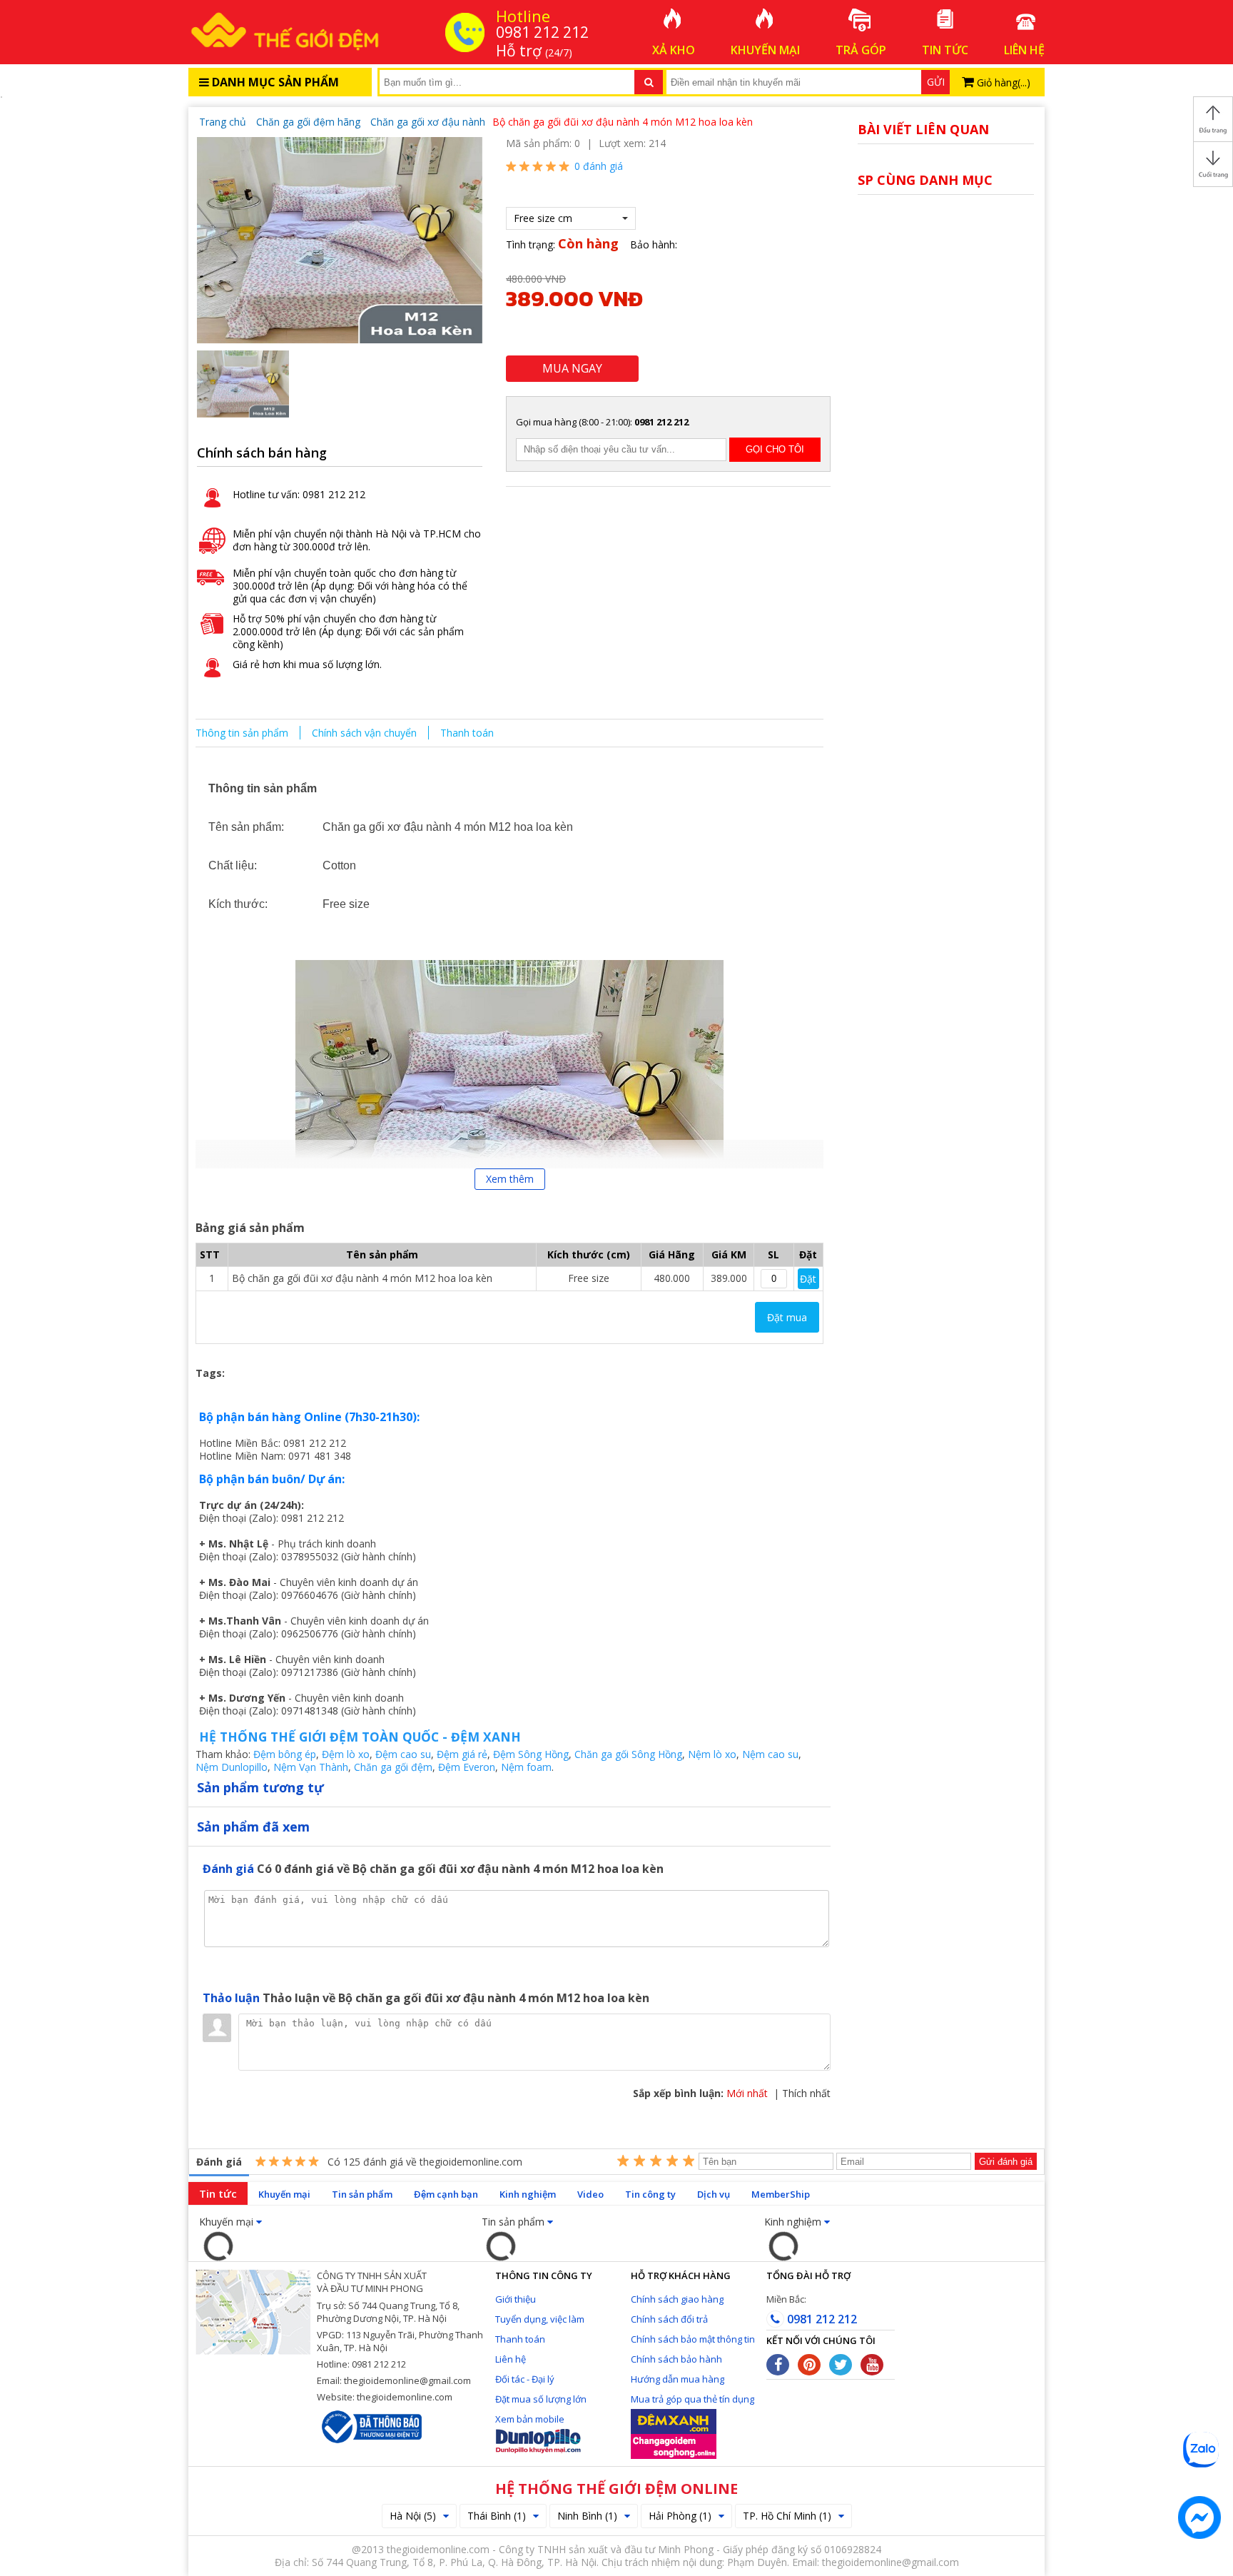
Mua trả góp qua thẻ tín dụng (692, 2399)
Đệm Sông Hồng (531, 1754)
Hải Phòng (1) (680, 2516)
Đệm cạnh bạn (446, 2194)
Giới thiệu (516, 2299)
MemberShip (781, 2194)
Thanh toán (467, 733)
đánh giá (599, 166)
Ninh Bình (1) (587, 2516)
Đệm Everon (467, 1767)
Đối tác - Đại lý (525, 2379)
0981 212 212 (821, 2319)
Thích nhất (806, 2093)
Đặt (808, 1279)
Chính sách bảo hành (676, 2359)
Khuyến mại (284, 2194)
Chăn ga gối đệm (393, 1767)
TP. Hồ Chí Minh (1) (787, 2516)
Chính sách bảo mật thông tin (693, 2339)
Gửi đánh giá (1006, 2162)
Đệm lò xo (346, 1754)
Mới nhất (747, 2093)
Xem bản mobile (530, 2419)
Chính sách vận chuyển (364, 733)
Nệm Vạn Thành (311, 1767)
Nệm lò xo (712, 1754)
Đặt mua (787, 1317)
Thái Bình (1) (497, 2516)
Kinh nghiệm (528, 2194)
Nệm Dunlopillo (232, 1767)
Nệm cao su (770, 1754)
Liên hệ (511, 2359)
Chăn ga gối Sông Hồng (628, 1754)
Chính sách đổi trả (669, 2319)
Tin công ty (650, 2194)
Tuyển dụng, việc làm (540, 2319)
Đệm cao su (403, 1754)
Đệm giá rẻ (462, 1754)
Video (590, 2194)
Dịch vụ (714, 2194)
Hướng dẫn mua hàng (678, 2379)
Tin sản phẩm (362, 2194)
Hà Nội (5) (413, 2516)
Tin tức (218, 2193)
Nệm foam (526, 1767)
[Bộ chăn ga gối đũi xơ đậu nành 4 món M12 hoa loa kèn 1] (340, 239)
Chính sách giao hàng (677, 2299)
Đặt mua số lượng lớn (541, 2399)
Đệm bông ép (285, 1754)
